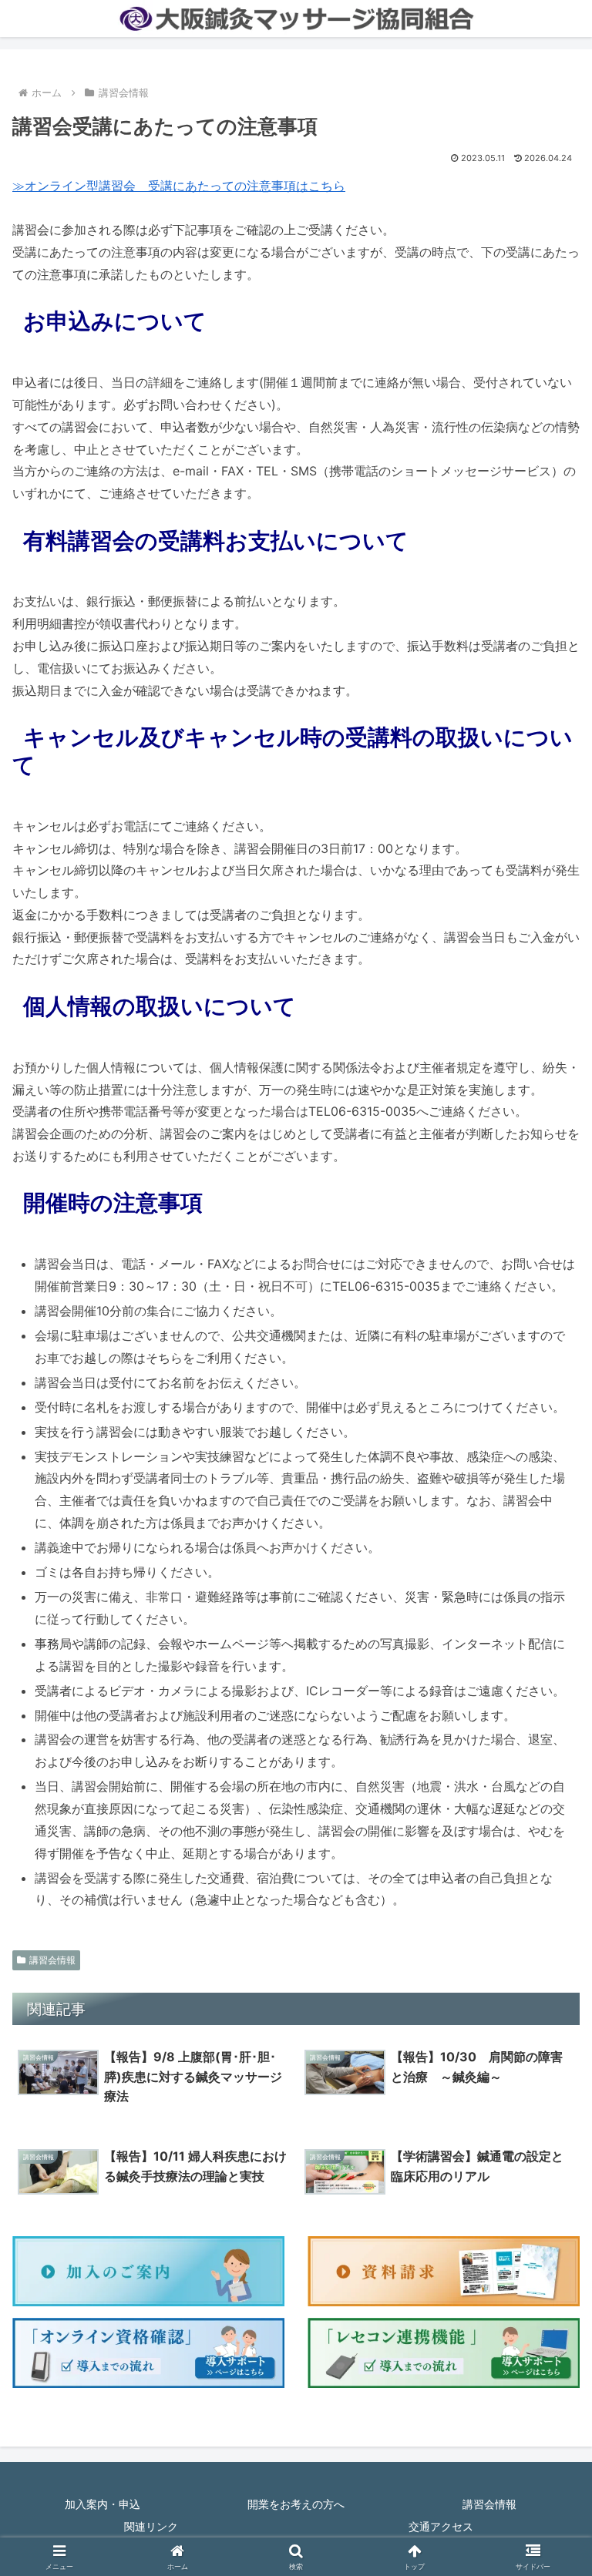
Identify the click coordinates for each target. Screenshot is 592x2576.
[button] (547, 2183)
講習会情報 (52, 1960)
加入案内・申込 (103, 2504)
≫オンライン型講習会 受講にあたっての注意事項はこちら (179, 186)
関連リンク (151, 2526)
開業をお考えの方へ (296, 2504)
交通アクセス (441, 2526)
